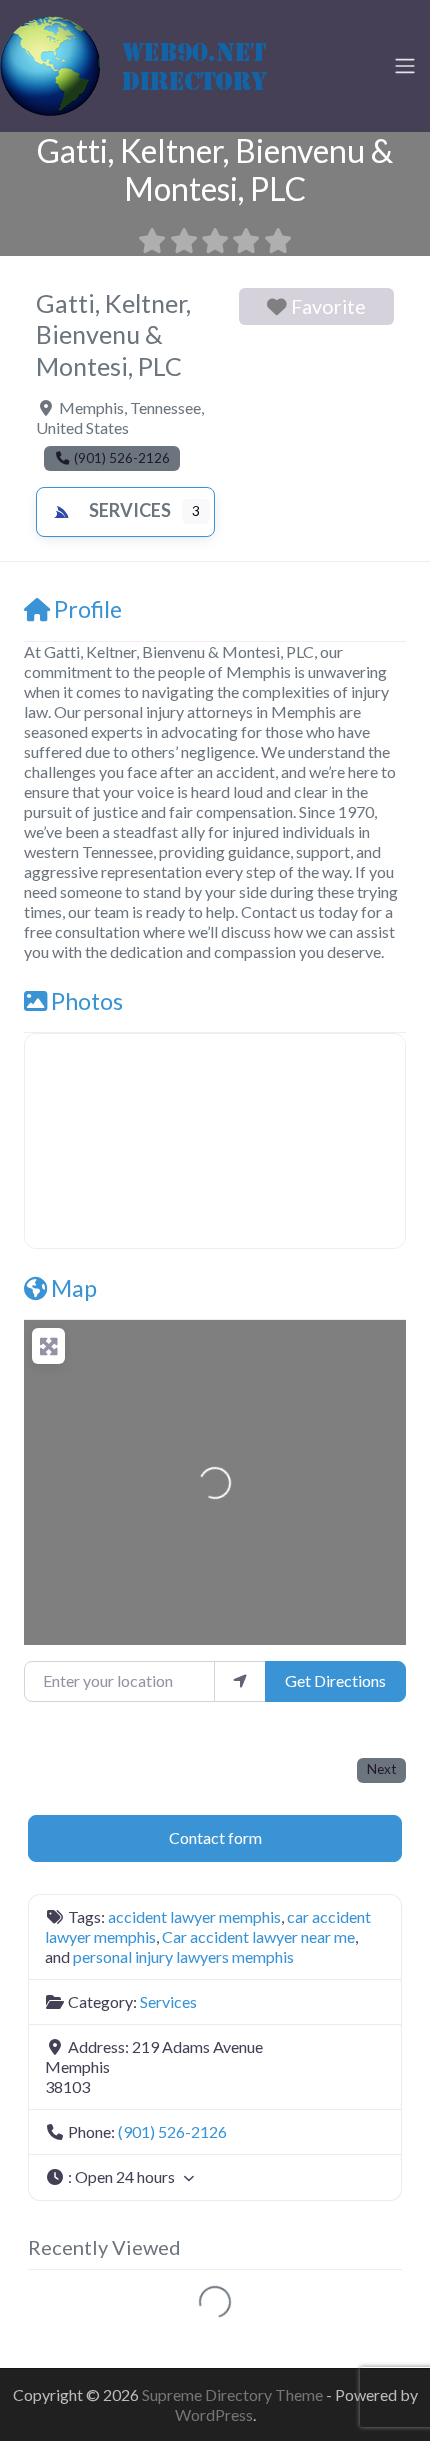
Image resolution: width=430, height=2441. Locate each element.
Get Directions (335, 1680)
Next (381, 1769)
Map (74, 1288)
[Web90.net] (150, 63)
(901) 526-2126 (172, 2131)
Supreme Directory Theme (234, 2394)
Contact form (215, 1837)
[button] (215, 2178)
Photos (87, 1001)
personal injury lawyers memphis (183, 1956)
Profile (88, 609)
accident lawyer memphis (194, 1916)
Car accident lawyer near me (258, 1936)
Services (130, 510)
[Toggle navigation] (405, 66)
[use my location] (240, 1681)
